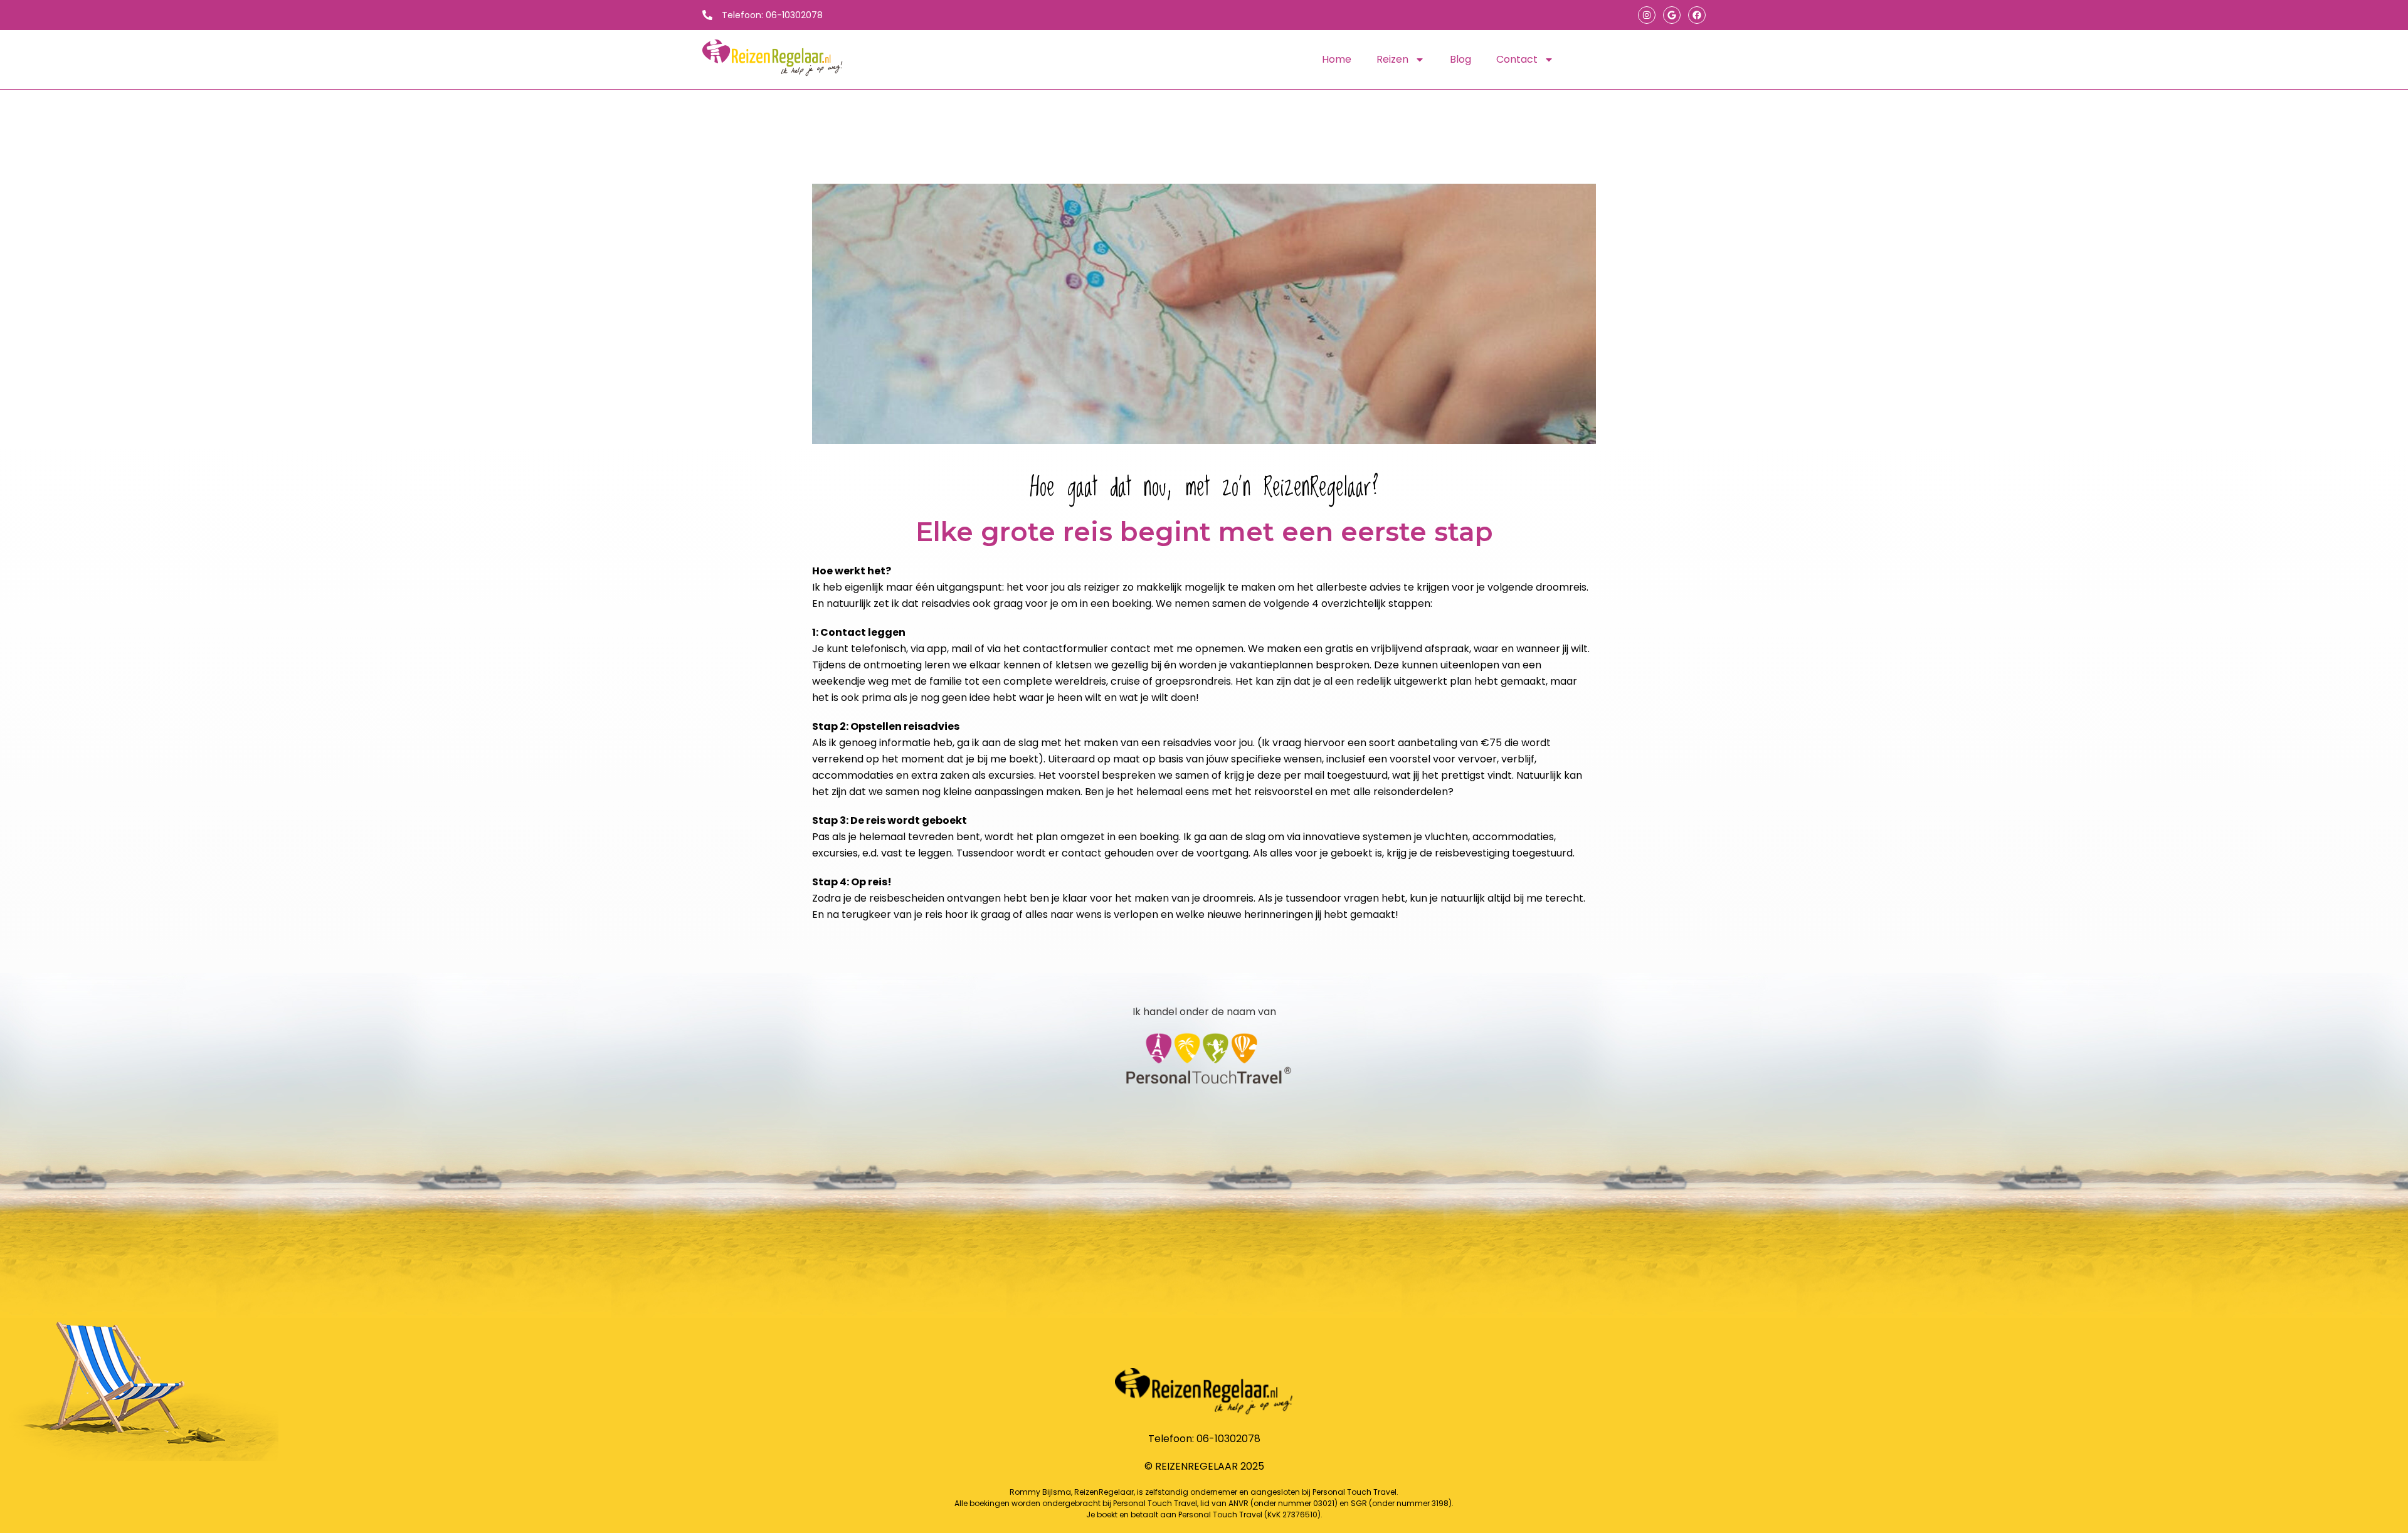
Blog (1460, 59)
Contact (1517, 59)
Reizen (1392, 59)
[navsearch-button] (1598, 60)
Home (1337, 59)
